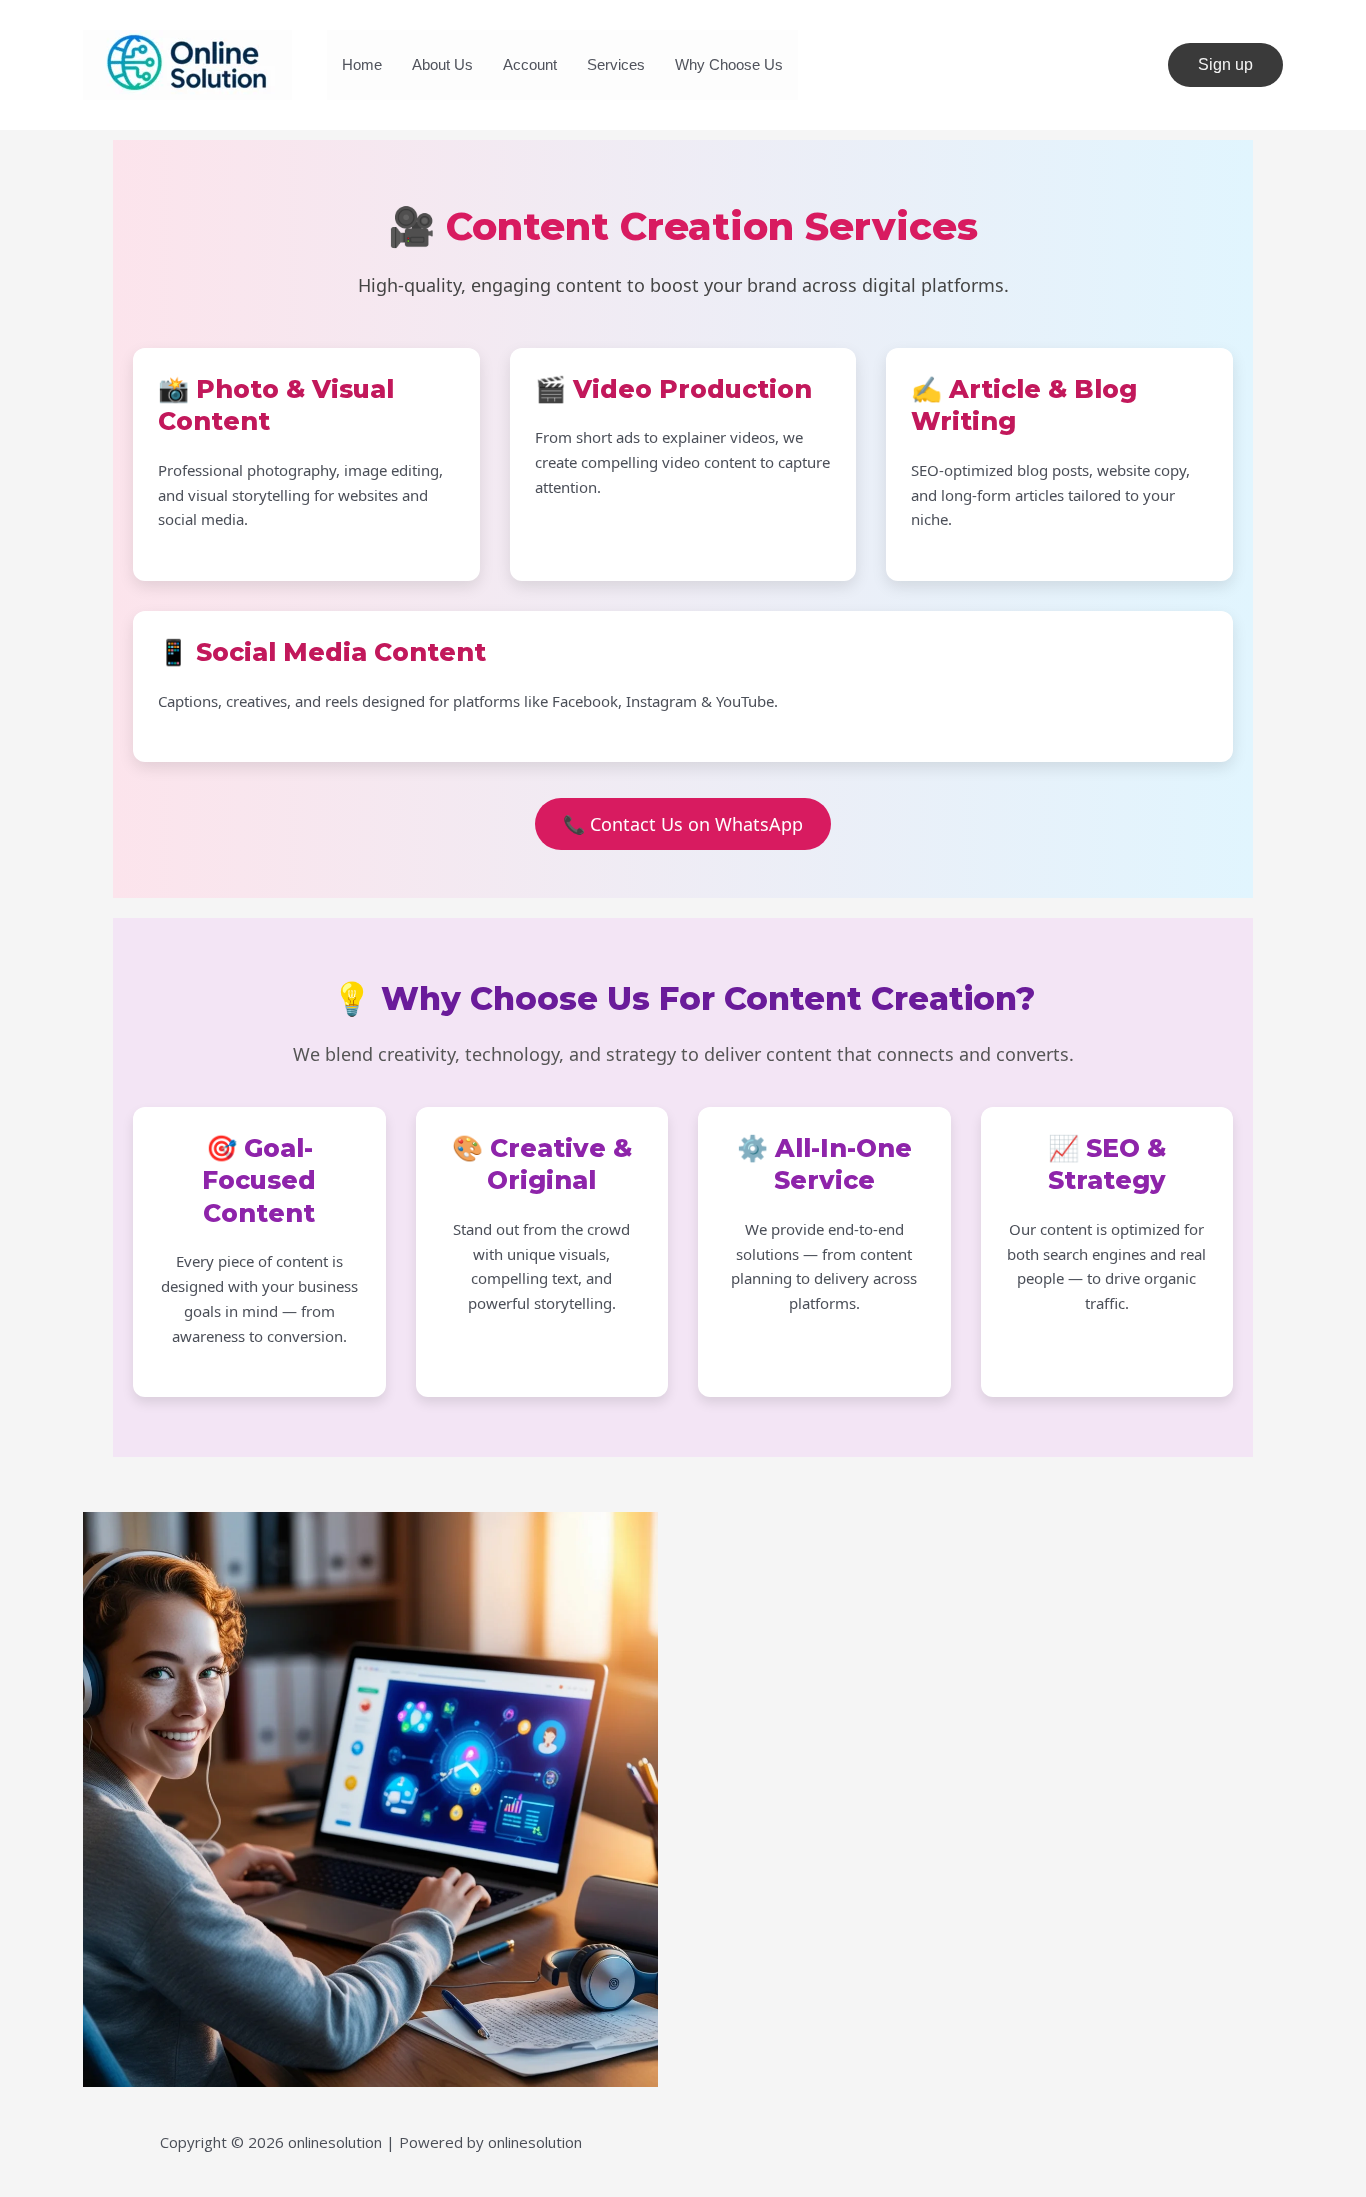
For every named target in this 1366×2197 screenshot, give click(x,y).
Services (616, 64)
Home (362, 64)
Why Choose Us (729, 64)
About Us (442, 64)
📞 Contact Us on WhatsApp (683, 824)
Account (530, 64)
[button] (1225, 65)
